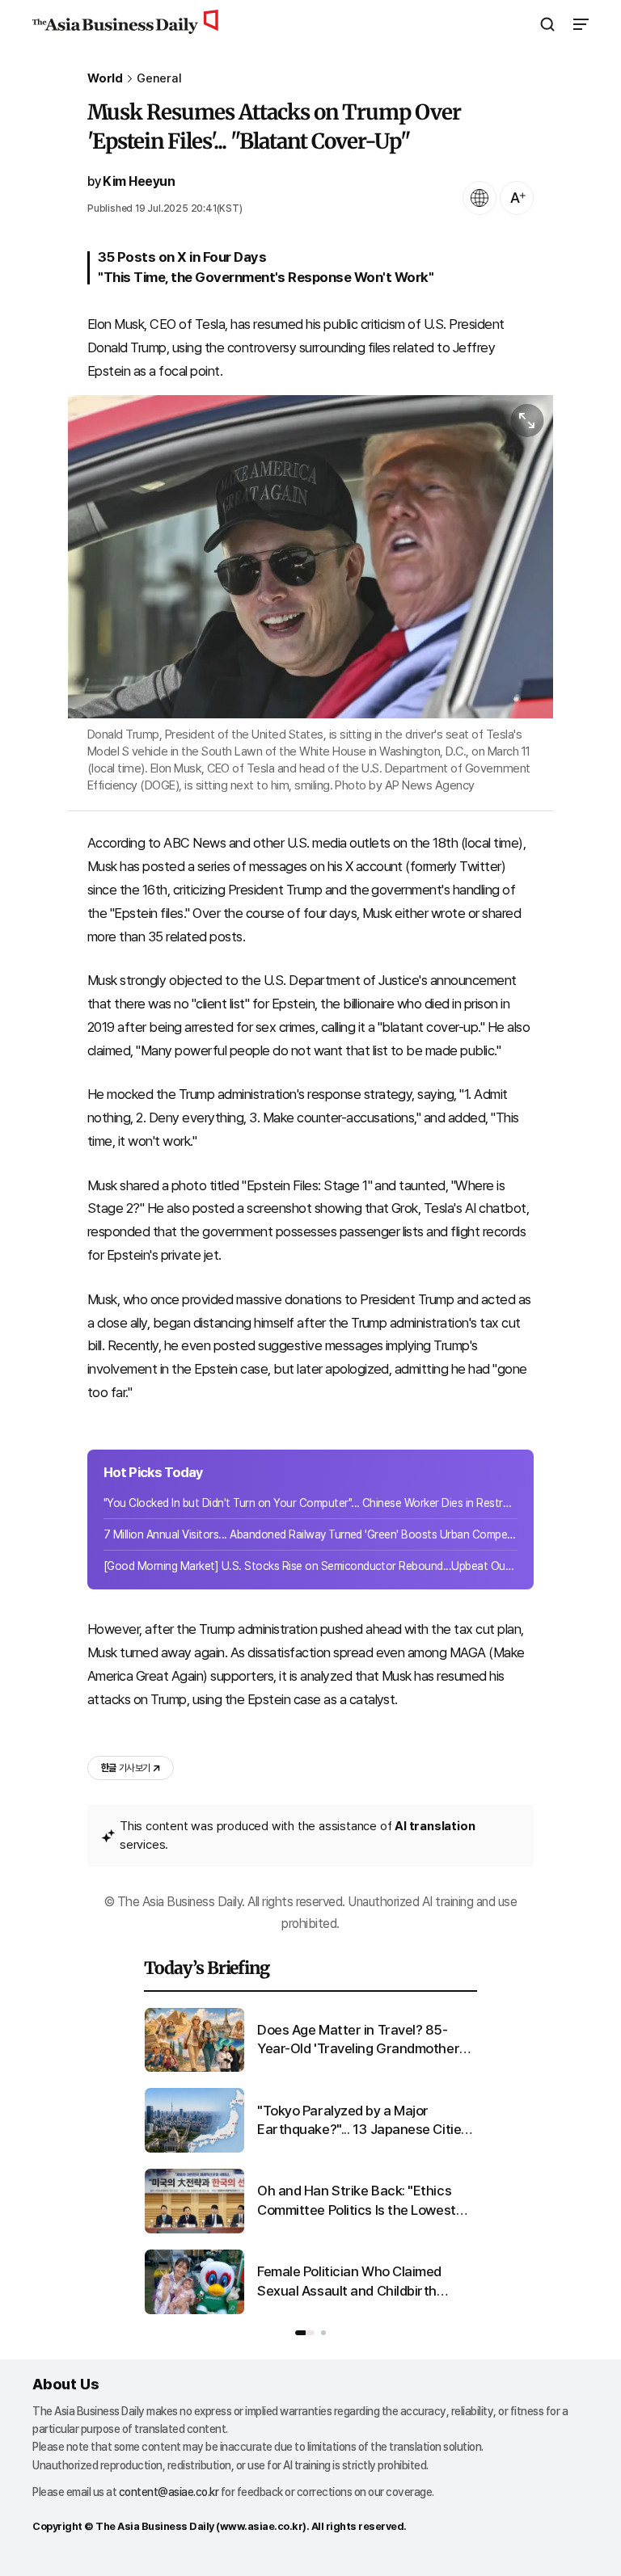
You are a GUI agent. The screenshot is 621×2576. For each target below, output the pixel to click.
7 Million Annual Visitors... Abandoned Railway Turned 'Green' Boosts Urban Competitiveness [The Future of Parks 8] (310, 1534)
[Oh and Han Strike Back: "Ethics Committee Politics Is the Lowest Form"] (194, 2230)
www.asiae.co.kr (262, 2526)
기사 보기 (125, 1768)
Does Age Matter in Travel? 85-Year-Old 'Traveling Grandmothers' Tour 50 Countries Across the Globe (363, 2041)
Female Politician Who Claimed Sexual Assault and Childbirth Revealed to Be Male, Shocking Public (351, 2282)
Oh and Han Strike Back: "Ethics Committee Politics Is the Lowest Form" (357, 2201)
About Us (65, 2384)
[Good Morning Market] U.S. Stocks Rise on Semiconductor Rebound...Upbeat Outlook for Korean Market (310, 1566)
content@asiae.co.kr (169, 2492)
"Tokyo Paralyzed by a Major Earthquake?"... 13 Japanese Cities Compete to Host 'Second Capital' (363, 2121)
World (105, 79)
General (159, 79)
